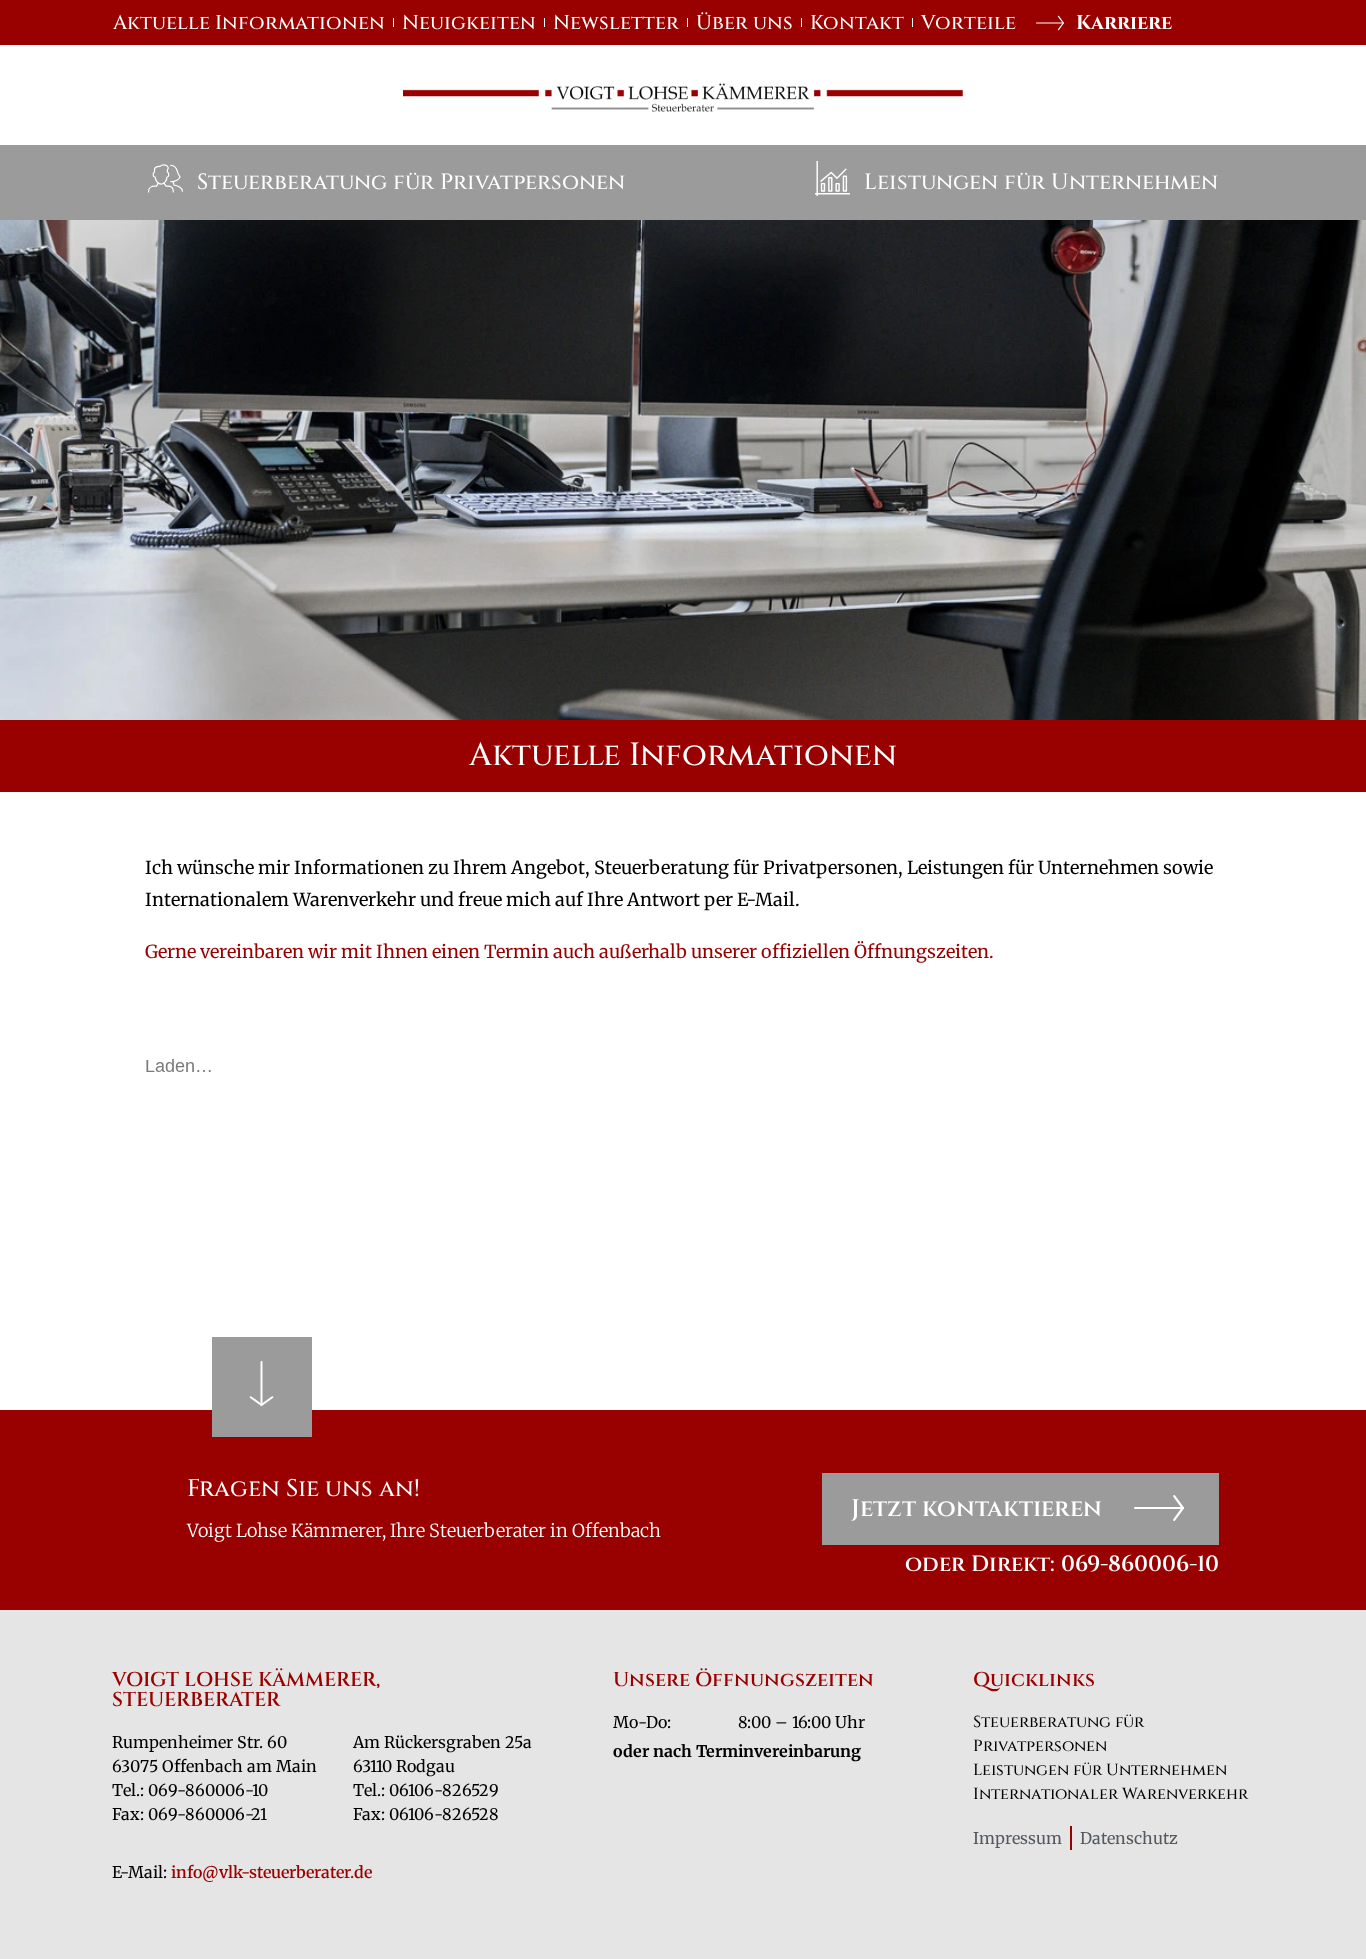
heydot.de (844, 1768)
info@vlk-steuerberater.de (271, 1872)
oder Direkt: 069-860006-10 (1062, 1564)
